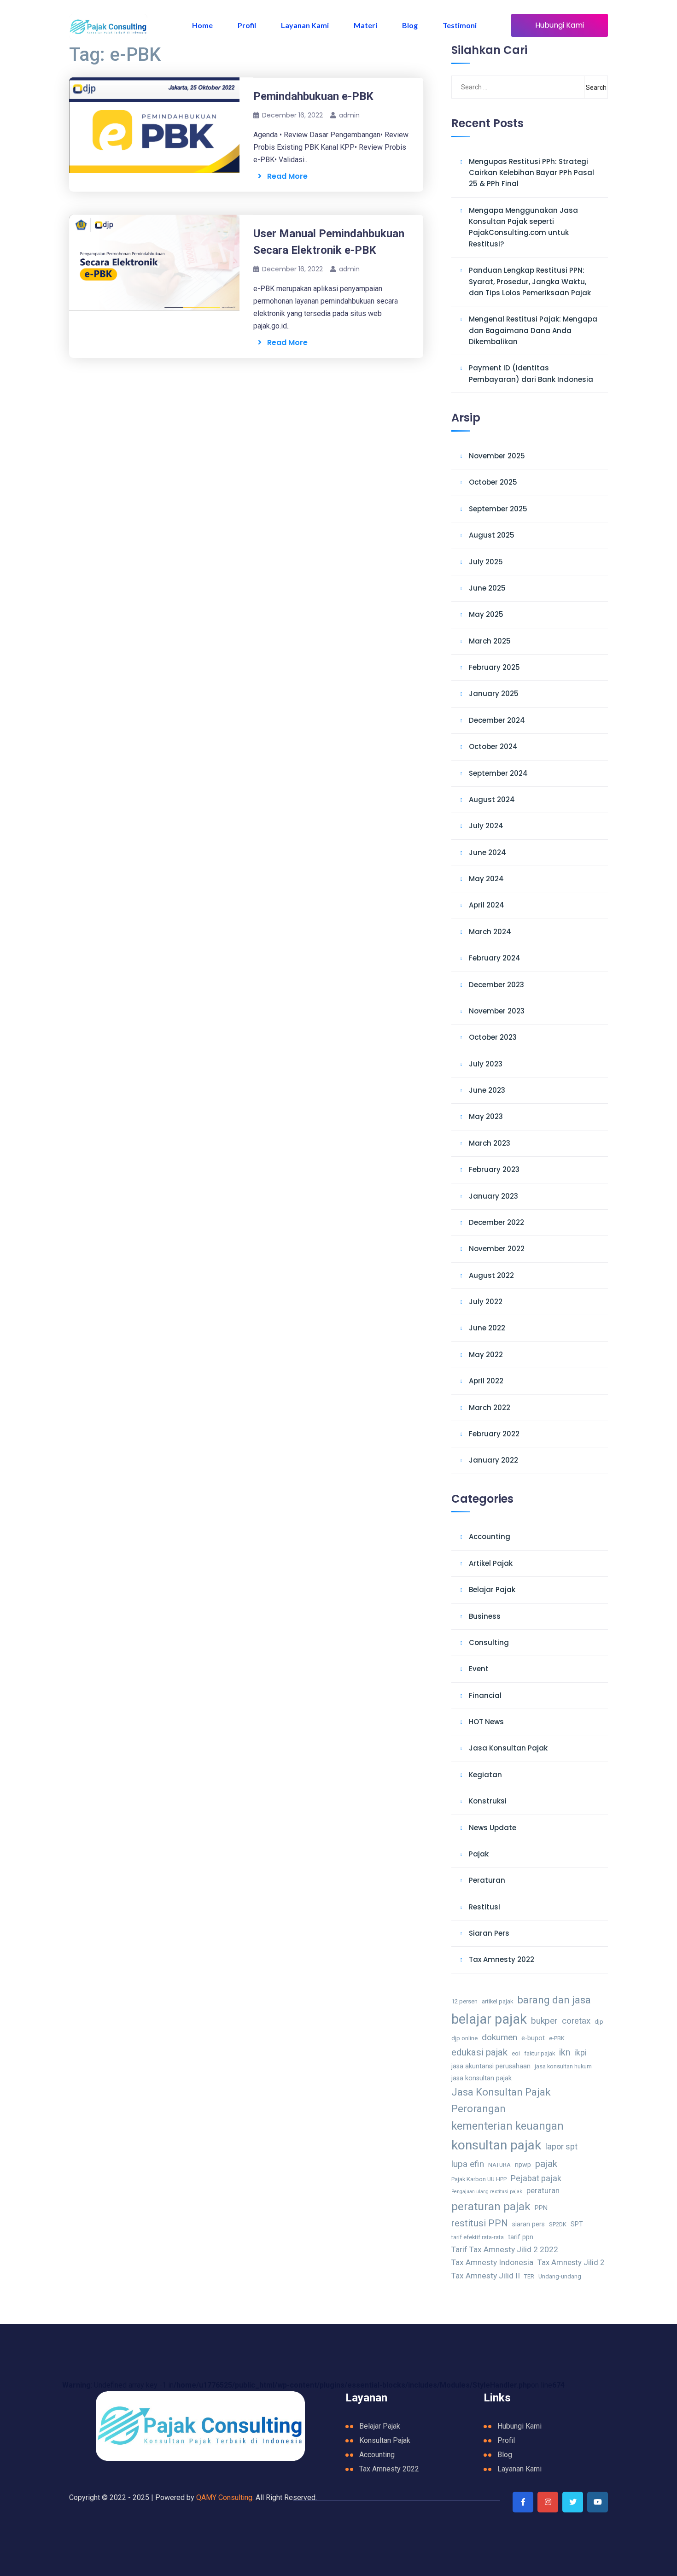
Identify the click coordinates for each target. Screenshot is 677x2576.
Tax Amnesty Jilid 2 (571, 2263)
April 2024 (487, 905)
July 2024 (486, 826)
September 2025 (498, 509)
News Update (493, 1828)
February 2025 (494, 667)
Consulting (489, 1642)
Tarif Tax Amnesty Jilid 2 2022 (505, 2249)
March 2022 (490, 1408)
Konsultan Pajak (385, 2440)
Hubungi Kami (560, 25)
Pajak (479, 1854)
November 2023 (497, 1011)
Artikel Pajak (491, 1563)
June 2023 (487, 1090)
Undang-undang (560, 2276)
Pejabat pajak (536, 2178)
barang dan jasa (554, 2000)
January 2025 (494, 694)
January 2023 (493, 1196)
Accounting (490, 1537)
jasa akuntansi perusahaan (491, 2066)
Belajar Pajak (492, 1590)
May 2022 (486, 1355)
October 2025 (493, 482)
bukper (544, 2021)
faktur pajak (540, 2053)
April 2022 (486, 1381)
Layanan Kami (305, 25)
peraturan (543, 2191)
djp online (464, 2038)
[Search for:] (498, 87)
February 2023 (494, 1169)
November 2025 (497, 456)
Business (485, 1616)
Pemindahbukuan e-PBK (313, 96)
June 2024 (487, 852)
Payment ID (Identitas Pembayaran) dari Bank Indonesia (531, 373)
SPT (577, 2224)
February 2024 (495, 958)
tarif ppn (521, 2237)
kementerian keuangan (508, 2126)
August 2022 (491, 1275)
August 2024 (492, 799)
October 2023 (493, 1037)
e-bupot (533, 2038)
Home (202, 25)
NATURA (499, 2165)
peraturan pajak (491, 2206)
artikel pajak (497, 2001)
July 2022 (486, 1302)
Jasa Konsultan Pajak (508, 1748)
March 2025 (490, 641)
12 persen (464, 2001)
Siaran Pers (489, 1933)
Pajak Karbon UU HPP (479, 2179)
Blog (410, 25)
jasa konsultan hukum (563, 2066)
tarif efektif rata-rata (478, 2237)
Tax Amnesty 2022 (502, 1959)
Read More (285, 176)
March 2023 (490, 1143)
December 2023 (496, 985)
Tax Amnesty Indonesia (492, 2262)
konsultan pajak (496, 2145)
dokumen (499, 2037)
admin (349, 115)
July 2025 (486, 562)
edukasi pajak (479, 2052)
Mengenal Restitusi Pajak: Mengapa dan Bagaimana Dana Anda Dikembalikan (533, 330)
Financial (485, 1695)
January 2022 (493, 1460)
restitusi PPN (480, 2223)
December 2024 (497, 720)
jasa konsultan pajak (481, 2078)
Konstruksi (488, 1801)
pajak (546, 2163)
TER (529, 2276)
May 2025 (486, 614)
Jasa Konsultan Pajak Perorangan (501, 2100)
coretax (576, 2021)
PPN (541, 2208)
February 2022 (494, 1434)
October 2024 (493, 746)
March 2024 (490, 932)
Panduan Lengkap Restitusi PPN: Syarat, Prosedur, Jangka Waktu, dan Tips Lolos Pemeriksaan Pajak (530, 281)
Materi (365, 25)
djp (599, 2022)
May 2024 (486, 879)
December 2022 (496, 1222)
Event (479, 1669)
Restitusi (484, 1907)
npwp (523, 2165)
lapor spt (561, 2146)
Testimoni (460, 25)
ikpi (581, 2052)
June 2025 (487, 588)
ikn (565, 2052)
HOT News (486, 1722)
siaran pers (528, 2224)
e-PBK (557, 2038)
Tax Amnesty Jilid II (486, 2276)
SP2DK (558, 2224)
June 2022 (487, 1328)
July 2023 (486, 1064)
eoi (516, 2053)
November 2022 (497, 1249)
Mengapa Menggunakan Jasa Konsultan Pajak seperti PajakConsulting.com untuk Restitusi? (523, 227)
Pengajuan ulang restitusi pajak (487, 2192)
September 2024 (498, 773)
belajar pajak (489, 2019)
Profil (247, 25)
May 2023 (486, 1116)
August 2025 (492, 535)
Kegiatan (485, 1775)
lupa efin (468, 2164)
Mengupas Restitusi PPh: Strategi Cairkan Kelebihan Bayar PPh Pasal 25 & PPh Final (531, 173)
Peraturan (487, 1880)
